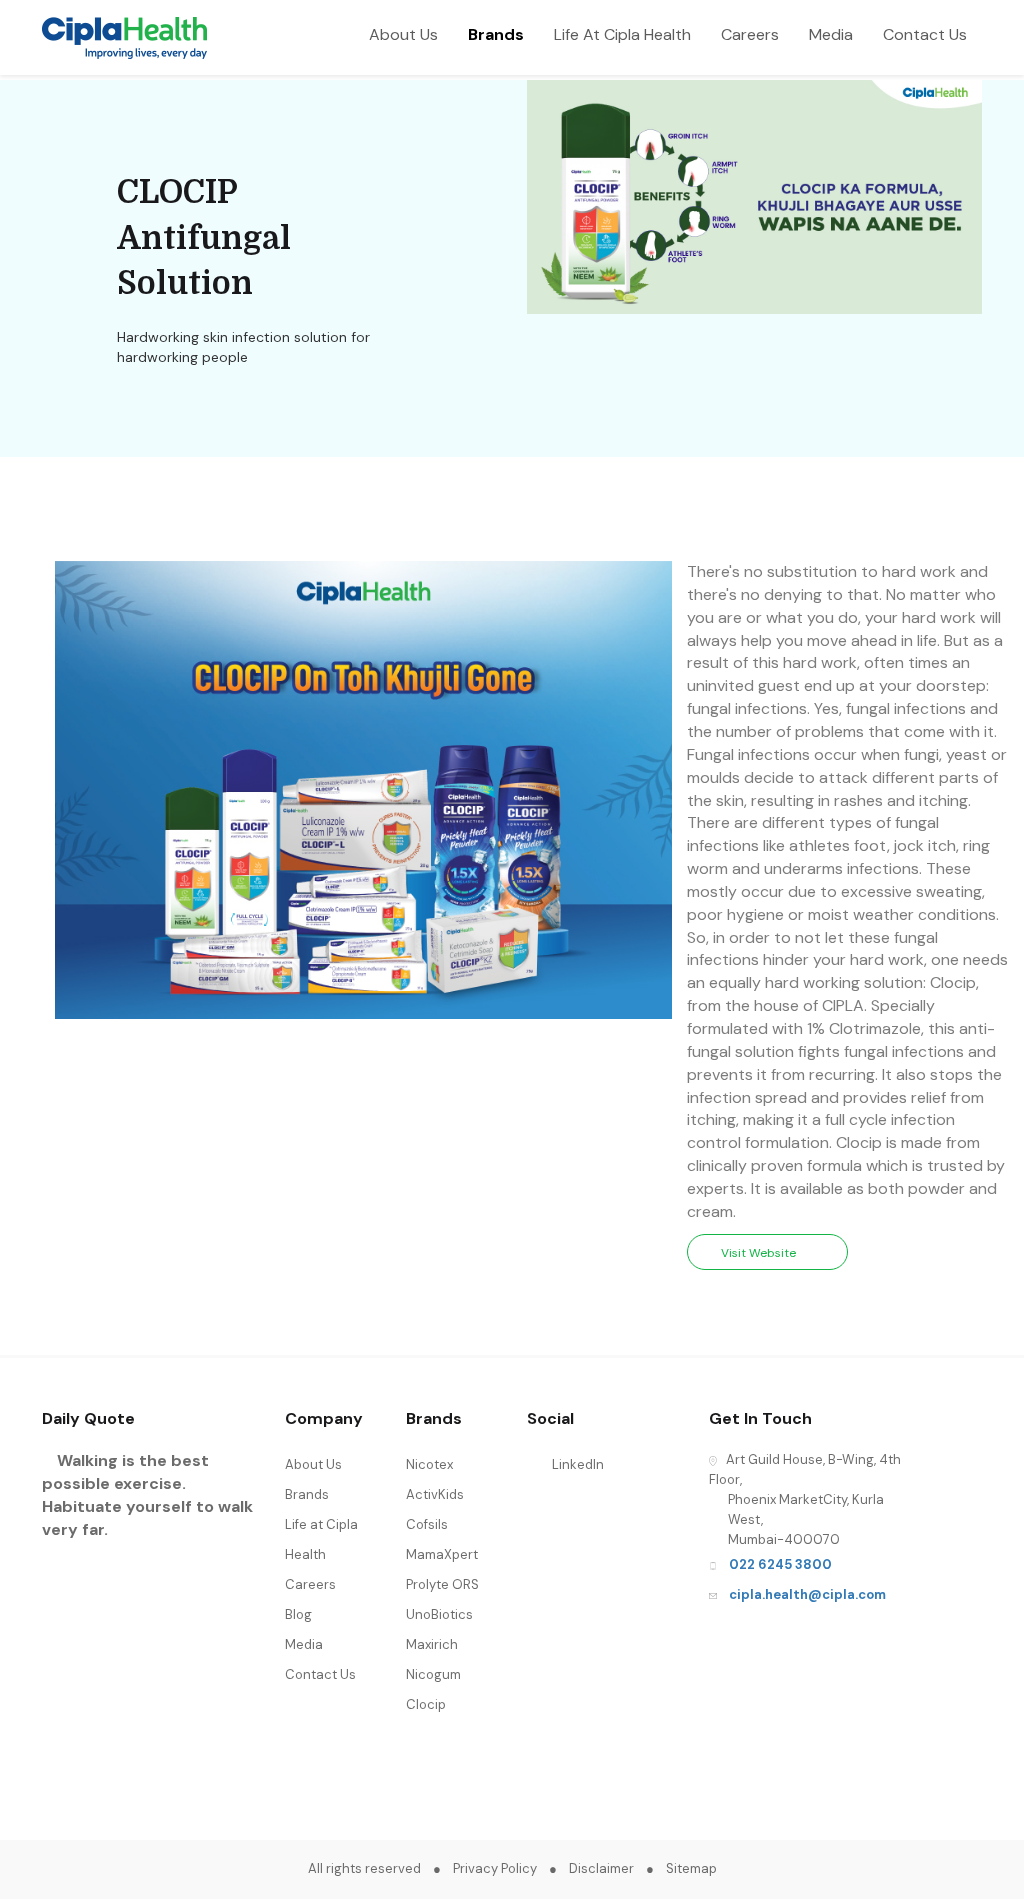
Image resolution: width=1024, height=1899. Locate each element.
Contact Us (925, 34)
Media (831, 34)
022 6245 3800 (780, 1564)
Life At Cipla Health (622, 34)
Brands (496, 34)
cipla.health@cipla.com (807, 1594)
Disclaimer (601, 1868)
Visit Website (763, 1253)
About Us (403, 34)
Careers (750, 34)
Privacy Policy (495, 1868)
